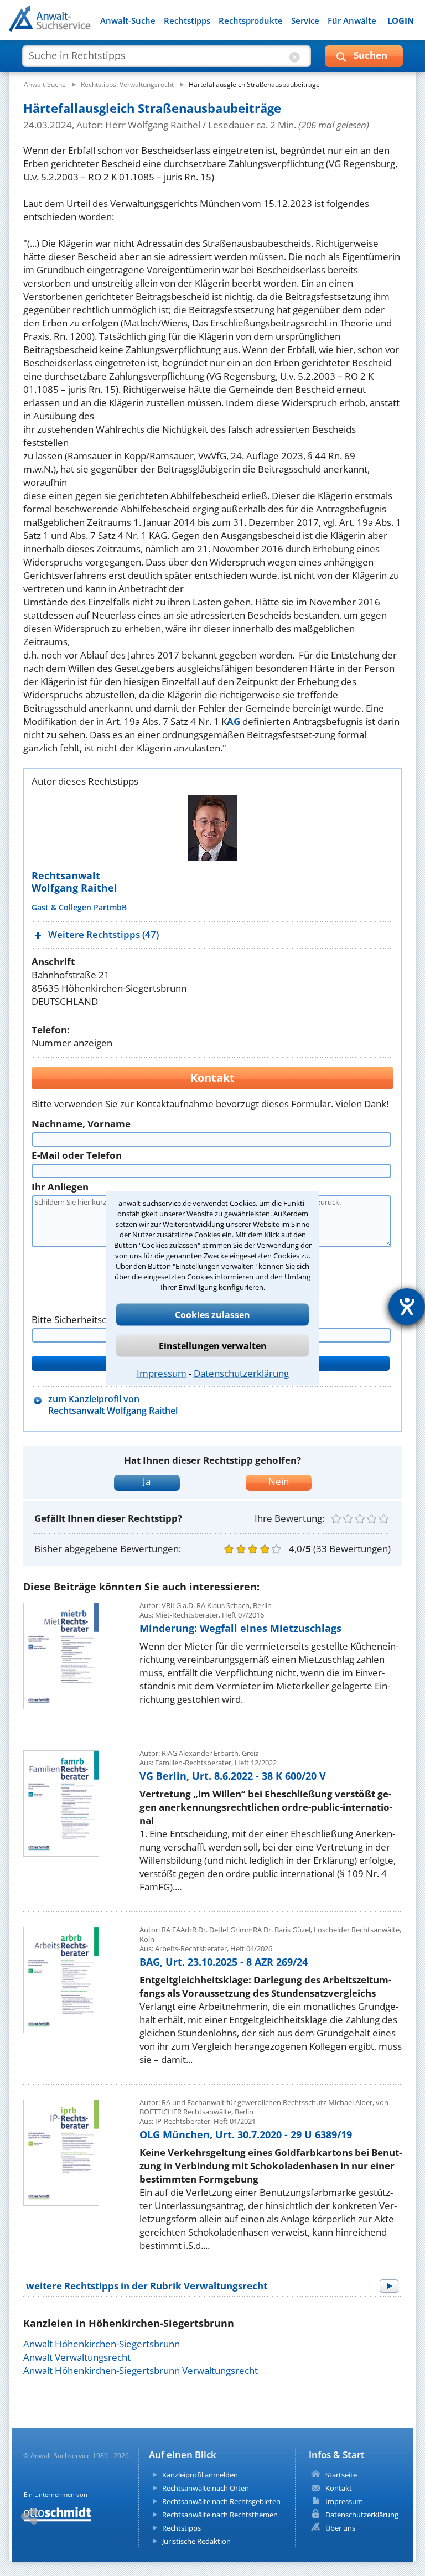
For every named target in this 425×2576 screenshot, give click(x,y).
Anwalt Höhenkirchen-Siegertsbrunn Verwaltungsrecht (141, 2370)
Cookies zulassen (212, 1314)
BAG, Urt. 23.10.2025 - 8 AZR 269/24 (224, 1962)
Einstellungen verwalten (213, 1345)
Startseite (341, 2475)
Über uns (340, 2528)
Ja (147, 1481)
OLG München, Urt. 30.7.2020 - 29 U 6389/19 (246, 2134)
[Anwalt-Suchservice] (71, 25)
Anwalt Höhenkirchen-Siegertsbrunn (102, 2344)
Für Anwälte (352, 21)
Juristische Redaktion (196, 2541)
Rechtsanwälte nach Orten (206, 2488)
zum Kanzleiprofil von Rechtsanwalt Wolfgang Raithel (113, 1405)
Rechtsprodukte (251, 21)
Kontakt (339, 2488)
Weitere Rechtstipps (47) (103, 934)
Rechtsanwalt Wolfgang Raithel (74, 882)
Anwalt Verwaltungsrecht (77, 2357)
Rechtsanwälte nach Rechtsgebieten (221, 2501)
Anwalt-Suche (128, 21)
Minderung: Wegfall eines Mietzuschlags (240, 1628)
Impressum (162, 1373)
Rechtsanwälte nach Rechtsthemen (220, 2515)
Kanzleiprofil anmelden (200, 2475)
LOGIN (401, 21)
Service (305, 21)
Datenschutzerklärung (241, 1373)
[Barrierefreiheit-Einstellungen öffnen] (407, 1307)
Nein (279, 1481)
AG (234, 721)
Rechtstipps (187, 21)
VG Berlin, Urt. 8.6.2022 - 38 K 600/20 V (233, 1776)
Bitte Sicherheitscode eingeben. (100, 1320)
